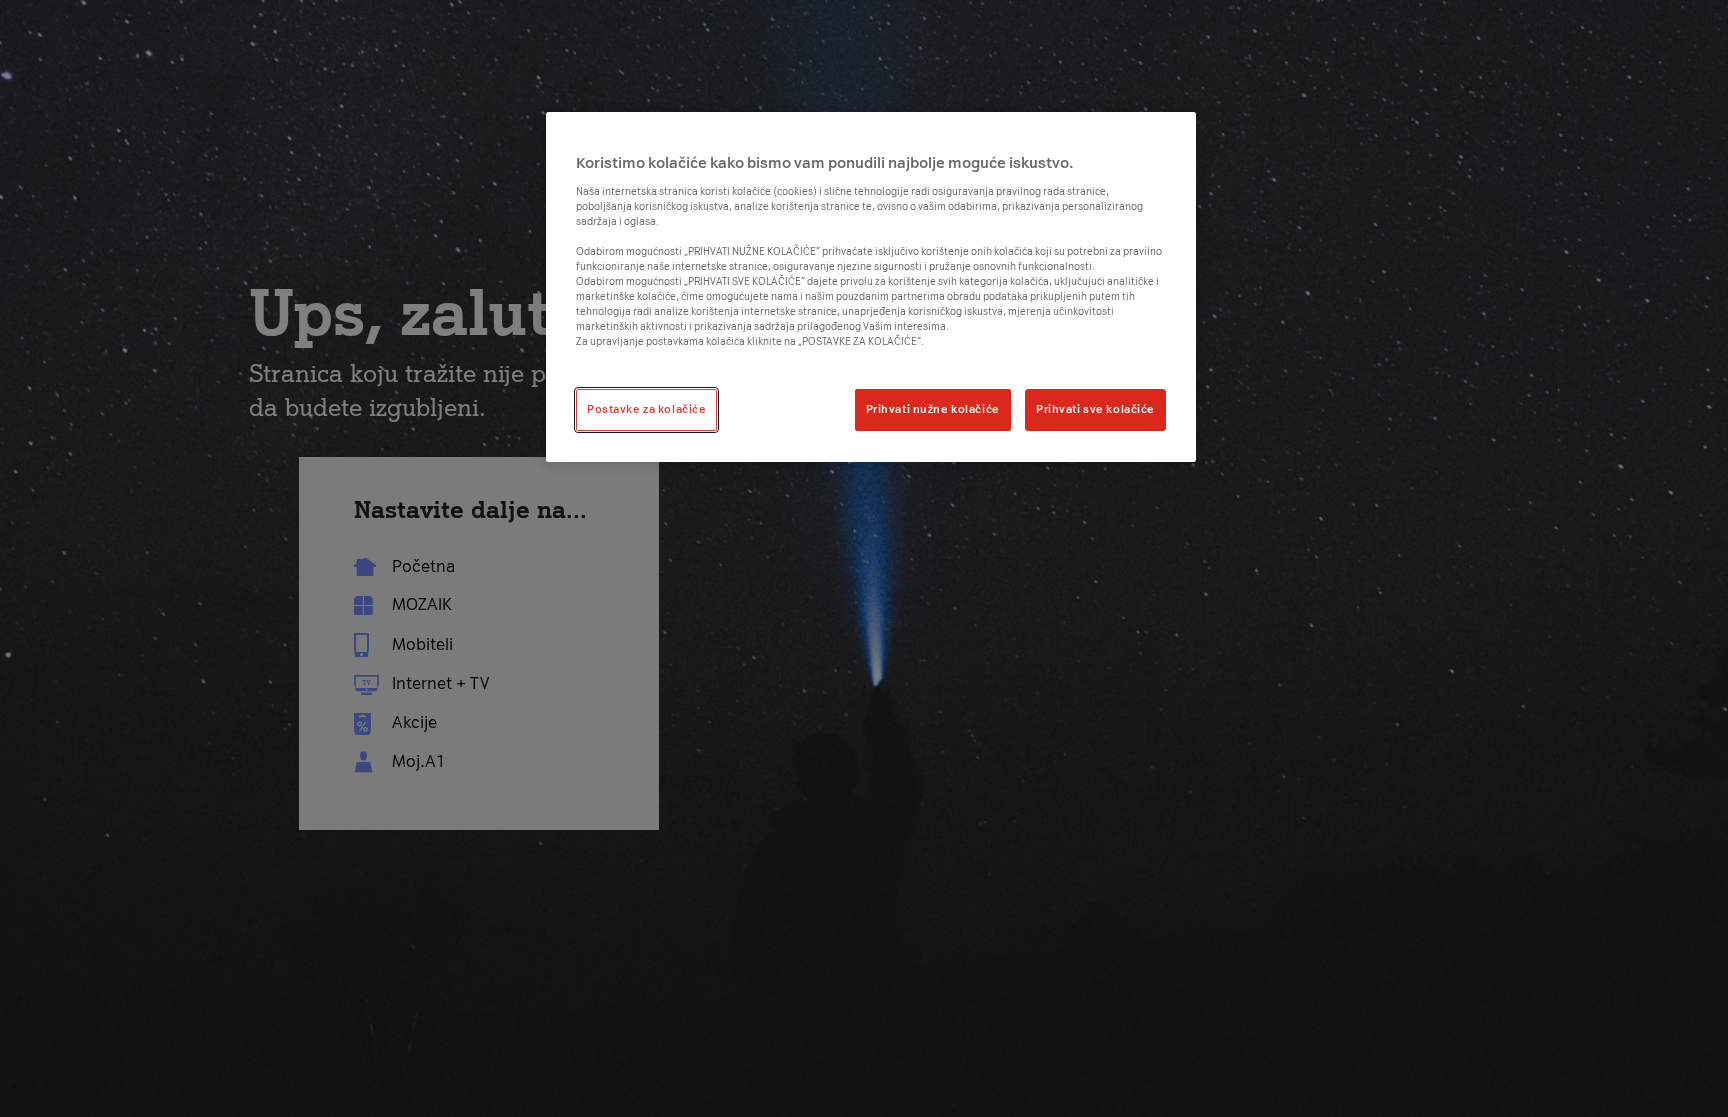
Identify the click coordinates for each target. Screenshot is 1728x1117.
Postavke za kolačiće (646, 409)
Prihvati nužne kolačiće (933, 409)
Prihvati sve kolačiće (1095, 409)
